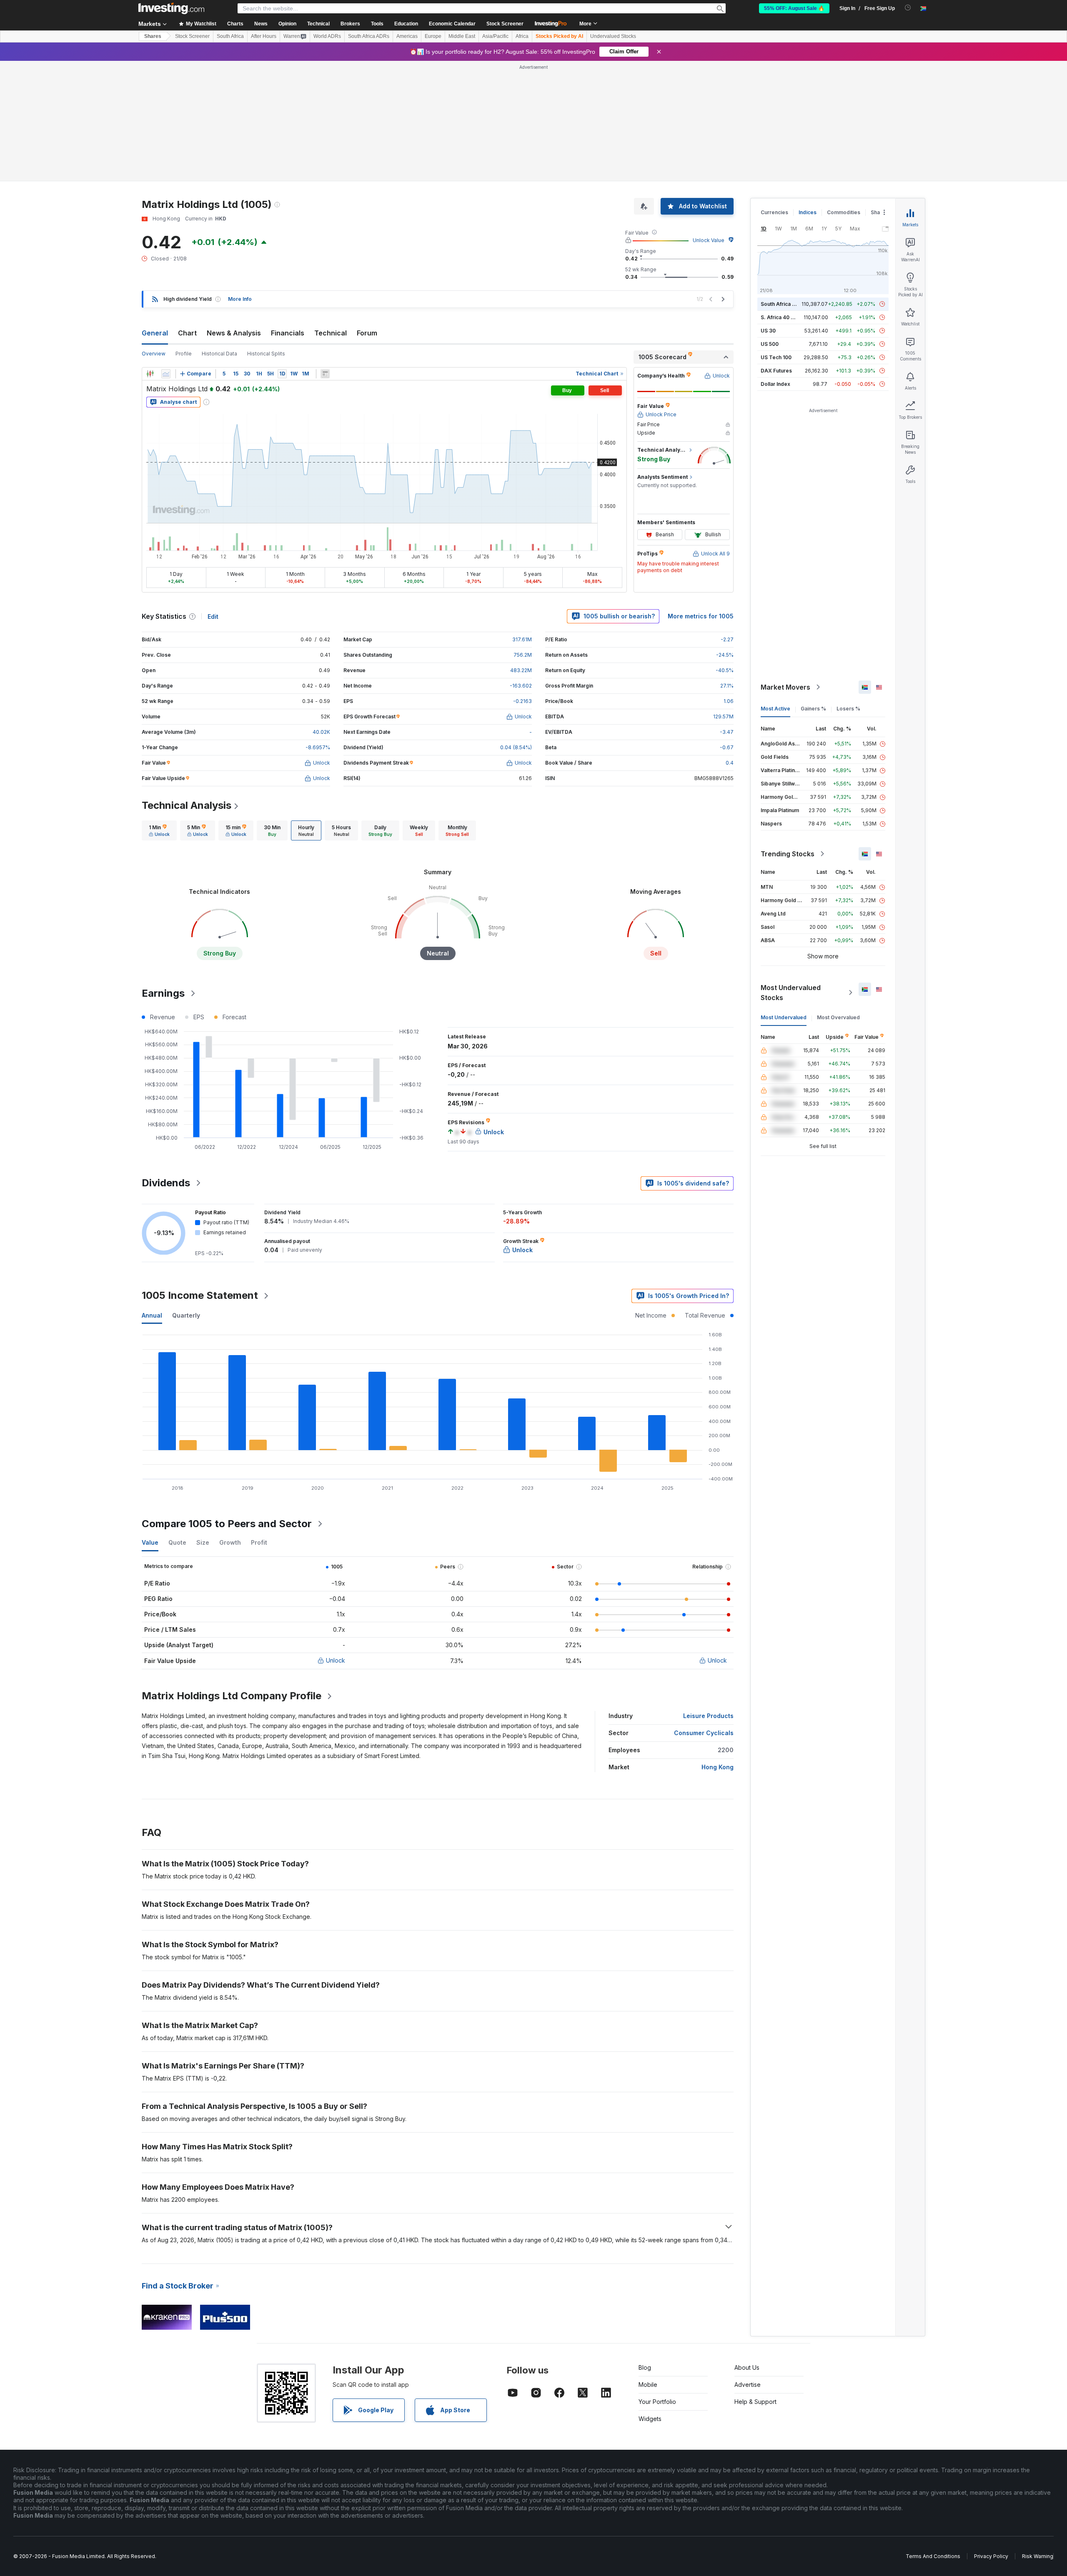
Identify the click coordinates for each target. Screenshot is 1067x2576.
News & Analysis (234, 333)
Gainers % (813, 709)
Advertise (748, 2385)
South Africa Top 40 (785, 304)
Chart (187, 333)
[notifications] (908, 8)
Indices (808, 212)
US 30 (768, 331)
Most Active (775, 709)
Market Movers (785, 687)
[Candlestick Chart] (150, 374)
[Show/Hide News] (325, 374)
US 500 (770, 344)
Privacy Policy (991, 2556)
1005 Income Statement (200, 1295)
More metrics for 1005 (701, 616)
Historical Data (219, 354)
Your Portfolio (657, 2402)
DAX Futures (776, 371)
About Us (747, 2367)
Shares (153, 36)
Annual (152, 1315)
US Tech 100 (776, 357)
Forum (367, 333)
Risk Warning (1038, 2556)
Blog (645, 2367)
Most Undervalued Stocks (791, 993)
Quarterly (186, 1315)
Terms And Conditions (933, 2556)
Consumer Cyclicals (704, 1733)
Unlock (336, 1660)
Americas (407, 36)
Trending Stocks (788, 854)
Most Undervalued (784, 1017)
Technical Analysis (187, 805)
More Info (240, 299)
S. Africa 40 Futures (785, 317)
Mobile (648, 2385)
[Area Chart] (166, 374)
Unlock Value (709, 240)
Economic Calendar (452, 24)
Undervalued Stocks (613, 36)
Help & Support (755, 2402)
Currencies (774, 212)
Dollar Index (775, 384)
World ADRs (327, 36)
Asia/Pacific (495, 36)
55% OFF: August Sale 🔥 (794, 8)
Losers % (848, 709)
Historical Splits (266, 354)
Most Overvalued (838, 1017)
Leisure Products (708, 1716)
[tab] (159, 830)
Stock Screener (505, 24)
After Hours (264, 36)
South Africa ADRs (369, 36)
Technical (331, 333)
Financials (288, 333)
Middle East (462, 36)
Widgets (650, 2419)
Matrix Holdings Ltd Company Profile (232, 1696)
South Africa (230, 36)
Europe (433, 36)
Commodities (844, 212)
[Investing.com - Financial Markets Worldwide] (171, 8)
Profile (184, 354)
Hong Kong (718, 1767)
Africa (522, 36)
